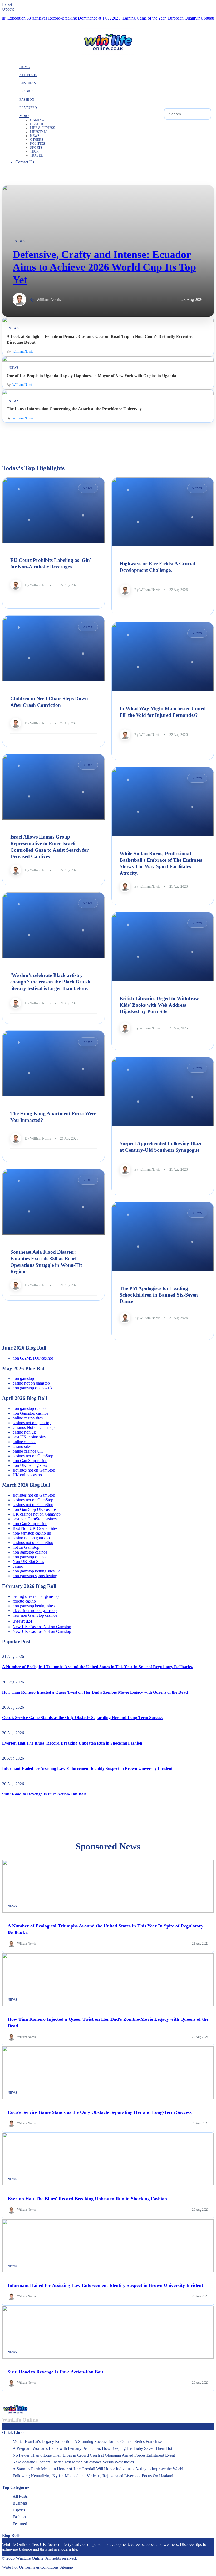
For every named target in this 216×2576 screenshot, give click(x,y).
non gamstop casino (29, 1408)
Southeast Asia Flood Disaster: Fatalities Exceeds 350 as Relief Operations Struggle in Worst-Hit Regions (46, 1262)
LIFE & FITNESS (43, 128)
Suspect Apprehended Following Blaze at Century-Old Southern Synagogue (161, 1147)
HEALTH (37, 124)
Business (20, 2503)
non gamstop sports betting (35, 1576)
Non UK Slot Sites (28, 1562)
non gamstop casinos (30, 1552)
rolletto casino (24, 1601)
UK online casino (27, 1475)
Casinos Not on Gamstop (34, 1427)
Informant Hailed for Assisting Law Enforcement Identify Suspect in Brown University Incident (87, 1768)
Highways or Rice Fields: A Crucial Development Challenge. (157, 567)
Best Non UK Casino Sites (35, 1528)
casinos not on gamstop (32, 1423)
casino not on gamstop (31, 1383)
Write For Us (13, 2567)
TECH (34, 152)
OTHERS (37, 140)
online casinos (24, 1442)
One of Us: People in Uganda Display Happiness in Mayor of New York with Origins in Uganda (91, 376)
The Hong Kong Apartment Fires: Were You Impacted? (53, 1117)
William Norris (49, 300)
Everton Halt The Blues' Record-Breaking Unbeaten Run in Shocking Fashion (72, 1743)
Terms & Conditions (42, 2567)
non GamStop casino (30, 1461)
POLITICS (38, 144)
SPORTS (36, 148)
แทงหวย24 (22, 1621)
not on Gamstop (26, 1547)
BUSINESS (28, 83)
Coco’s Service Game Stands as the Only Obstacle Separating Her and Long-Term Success (82, 1718)
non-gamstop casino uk (32, 1533)
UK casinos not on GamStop (37, 1514)
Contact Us (25, 162)
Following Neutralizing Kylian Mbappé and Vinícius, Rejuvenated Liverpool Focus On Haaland (93, 2476)
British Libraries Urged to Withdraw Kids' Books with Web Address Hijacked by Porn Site (159, 1005)
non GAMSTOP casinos (33, 1358)
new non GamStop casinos (35, 1615)
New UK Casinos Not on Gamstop (42, 1627)
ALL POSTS (28, 75)
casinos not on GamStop (33, 1456)
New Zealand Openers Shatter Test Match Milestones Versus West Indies (73, 2462)
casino (18, 1566)
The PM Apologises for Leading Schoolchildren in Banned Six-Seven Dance (159, 1295)
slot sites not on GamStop (34, 1470)
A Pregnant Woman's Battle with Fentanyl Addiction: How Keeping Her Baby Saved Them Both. (94, 2448)
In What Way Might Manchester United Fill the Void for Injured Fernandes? (163, 712)
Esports (19, 2510)
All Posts (20, 2496)
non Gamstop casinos (30, 1413)
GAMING (37, 120)
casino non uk (24, 1432)
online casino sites (28, 1418)
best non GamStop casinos (35, 1519)
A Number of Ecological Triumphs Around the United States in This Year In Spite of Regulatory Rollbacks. (97, 1667)
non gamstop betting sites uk (36, 1571)
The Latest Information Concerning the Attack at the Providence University (74, 409)
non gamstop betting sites (34, 1606)
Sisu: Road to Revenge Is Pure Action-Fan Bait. (45, 1794)
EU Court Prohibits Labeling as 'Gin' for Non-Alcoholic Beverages (51, 563)
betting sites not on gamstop (36, 1596)
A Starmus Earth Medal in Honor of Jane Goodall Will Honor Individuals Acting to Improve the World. (98, 2469)
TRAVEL (36, 155)
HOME (24, 67)
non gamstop (23, 1378)
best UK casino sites (30, 1437)
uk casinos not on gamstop (35, 1611)
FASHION (27, 100)
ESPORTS (27, 91)
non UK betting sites (30, 1465)
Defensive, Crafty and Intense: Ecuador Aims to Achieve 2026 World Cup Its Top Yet (104, 267)
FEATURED (28, 108)
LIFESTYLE (39, 132)
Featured (20, 2524)
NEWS (35, 136)
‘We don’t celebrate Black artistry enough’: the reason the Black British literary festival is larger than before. (50, 982)
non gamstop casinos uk (33, 1388)
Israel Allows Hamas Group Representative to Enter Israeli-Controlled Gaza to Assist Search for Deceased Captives (49, 847)
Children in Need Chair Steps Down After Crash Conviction (49, 702)
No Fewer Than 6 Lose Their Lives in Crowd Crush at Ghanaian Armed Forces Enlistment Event (94, 2455)
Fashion (19, 2517)
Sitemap (66, 2567)
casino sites (22, 1446)
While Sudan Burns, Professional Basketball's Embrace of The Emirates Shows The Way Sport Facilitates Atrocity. (161, 863)
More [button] (24, 116)
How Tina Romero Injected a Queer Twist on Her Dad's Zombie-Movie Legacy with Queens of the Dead (95, 1692)
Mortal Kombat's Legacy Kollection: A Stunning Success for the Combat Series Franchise (87, 2441)
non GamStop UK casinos (35, 1509)
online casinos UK (28, 1451)
